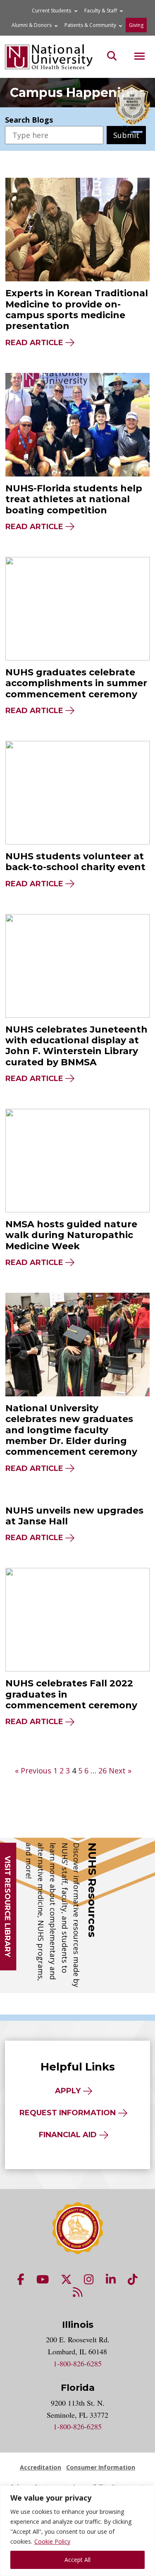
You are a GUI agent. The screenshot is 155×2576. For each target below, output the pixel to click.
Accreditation (41, 2467)
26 (103, 1771)
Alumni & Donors (32, 25)
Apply (68, 2091)
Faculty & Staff (101, 11)
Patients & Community (90, 25)
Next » (120, 1771)
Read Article (34, 343)
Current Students (51, 11)
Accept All (77, 2560)
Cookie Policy (52, 2541)
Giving (136, 25)
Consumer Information (101, 2467)
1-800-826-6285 (77, 2363)
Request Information (68, 2113)
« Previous (33, 1771)
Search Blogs (29, 120)
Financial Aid (68, 2135)
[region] (77, 2531)
